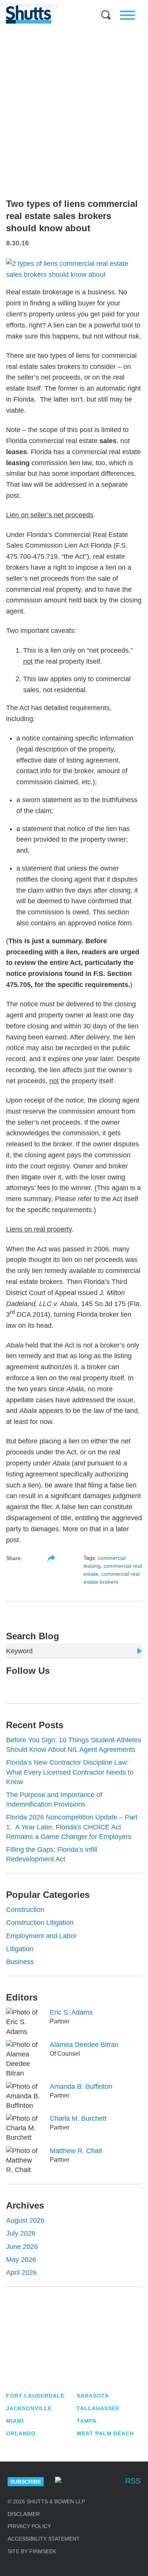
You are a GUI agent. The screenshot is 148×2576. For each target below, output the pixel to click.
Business (20, 1962)
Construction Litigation (40, 1923)
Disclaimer (24, 2514)
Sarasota (93, 2396)
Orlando (21, 2433)
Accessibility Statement (44, 2539)
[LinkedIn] (33, 1687)
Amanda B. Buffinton (81, 2087)
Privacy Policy (29, 2526)
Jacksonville (29, 2408)
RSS (133, 2481)
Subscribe (26, 2482)
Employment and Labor (41, 1936)
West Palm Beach (105, 2433)
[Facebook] (111, 2482)
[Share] (51, 1558)
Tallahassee (98, 2408)
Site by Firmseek (32, 2551)
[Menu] (128, 15)
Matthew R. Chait (76, 2151)
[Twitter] (21, 1687)
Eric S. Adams (71, 2012)
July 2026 (21, 2233)
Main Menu (68, 4)
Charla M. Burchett (78, 2118)
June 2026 (22, 2247)
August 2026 (25, 2220)
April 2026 (21, 2272)
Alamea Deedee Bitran (84, 2045)
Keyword (19, 1651)
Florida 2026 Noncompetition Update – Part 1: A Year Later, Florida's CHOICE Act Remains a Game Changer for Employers (72, 1827)
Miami (15, 2421)
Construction (25, 1910)
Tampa (87, 2421)
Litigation (20, 1949)
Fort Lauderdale (35, 2396)
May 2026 (21, 2260)
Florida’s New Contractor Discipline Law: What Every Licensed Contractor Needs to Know (70, 1772)
